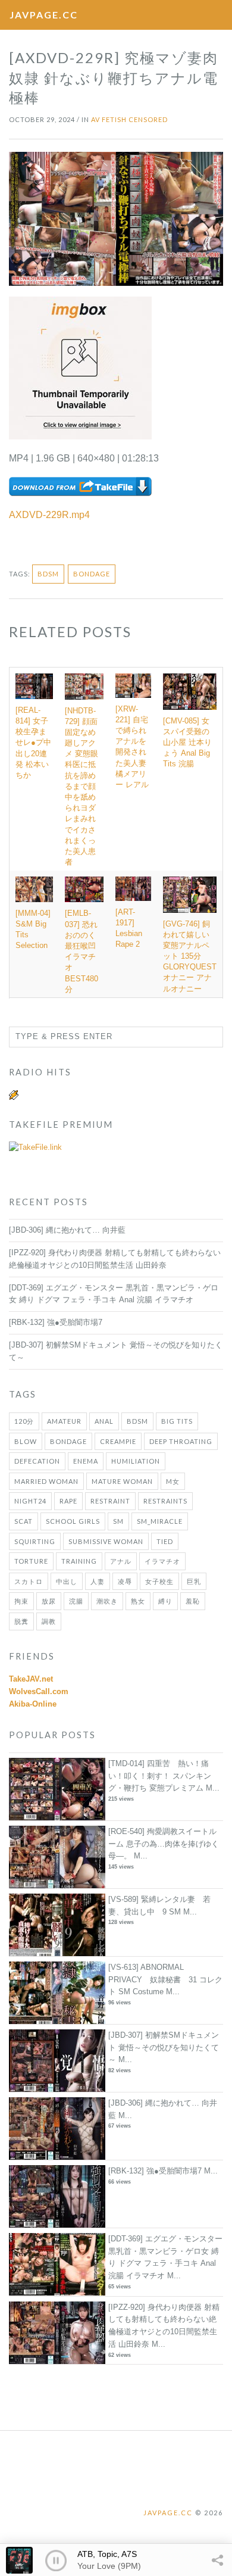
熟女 (138, 1601)
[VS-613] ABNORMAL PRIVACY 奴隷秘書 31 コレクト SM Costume (165, 1980)
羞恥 (193, 1601)
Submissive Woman (106, 1541)
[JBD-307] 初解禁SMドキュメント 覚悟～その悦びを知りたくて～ (164, 2048)
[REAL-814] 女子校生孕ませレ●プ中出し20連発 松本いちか (33, 743)
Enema (86, 1461)
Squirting (35, 1541)
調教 (49, 1621)
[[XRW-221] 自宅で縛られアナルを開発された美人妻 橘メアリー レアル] (133, 685)
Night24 (30, 1501)
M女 (173, 1481)
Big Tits (177, 1421)
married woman (46, 1481)
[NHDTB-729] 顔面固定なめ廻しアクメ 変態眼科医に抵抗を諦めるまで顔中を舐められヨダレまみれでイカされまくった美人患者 (81, 787)
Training (79, 1561)
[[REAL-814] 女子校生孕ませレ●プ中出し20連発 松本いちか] (34, 686)
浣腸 (76, 1601)
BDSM (48, 574)
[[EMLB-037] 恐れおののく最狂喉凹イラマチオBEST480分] (84, 889)
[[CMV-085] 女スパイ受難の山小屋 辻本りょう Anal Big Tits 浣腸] (190, 691)
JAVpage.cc (44, 15)
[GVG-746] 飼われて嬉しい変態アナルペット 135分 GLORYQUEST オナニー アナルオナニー (190, 956)
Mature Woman (122, 1481)
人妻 (98, 1581)
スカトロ (29, 1581)
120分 (24, 1421)
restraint (110, 1501)
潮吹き (107, 1601)
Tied (165, 1541)
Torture (31, 1561)
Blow (26, 1441)
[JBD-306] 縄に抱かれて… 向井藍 (67, 1230)
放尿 (49, 1601)
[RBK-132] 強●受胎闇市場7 (56, 1322)
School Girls (73, 1521)
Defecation (37, 1461)
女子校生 (159, 1581)
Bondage (92, 574)
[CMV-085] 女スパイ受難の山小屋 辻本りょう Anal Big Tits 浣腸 (187, 743)
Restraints (165, 1501)
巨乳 (194, 1581)
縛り (165, 1601)
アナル (121, 1561)
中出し (67, 1581)
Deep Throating (181, 1441)
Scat (23, 1521)
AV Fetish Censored (129, 119)
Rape (68, 1501)
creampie (118, 1441)
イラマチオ (162, 1561)
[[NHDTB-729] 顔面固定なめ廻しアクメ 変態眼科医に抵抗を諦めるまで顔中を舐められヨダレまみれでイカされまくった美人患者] (84, 686)
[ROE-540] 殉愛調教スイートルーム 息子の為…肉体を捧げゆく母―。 (164, 1844)
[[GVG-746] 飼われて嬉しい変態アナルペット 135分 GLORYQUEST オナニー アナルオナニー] (190, 894)
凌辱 (125, 1581)
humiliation (136, 1461)
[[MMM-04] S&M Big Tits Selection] (34, 889)
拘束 (21, 1601)
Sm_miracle (160, 1521)
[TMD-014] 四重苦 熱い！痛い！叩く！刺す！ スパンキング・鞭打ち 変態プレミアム (160, 1776)
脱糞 (21, 1621)
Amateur (64, 1421)
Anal (104, 1421)
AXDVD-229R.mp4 (49, 515)
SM (118, 1521)
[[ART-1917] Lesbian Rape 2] (133, 888)
